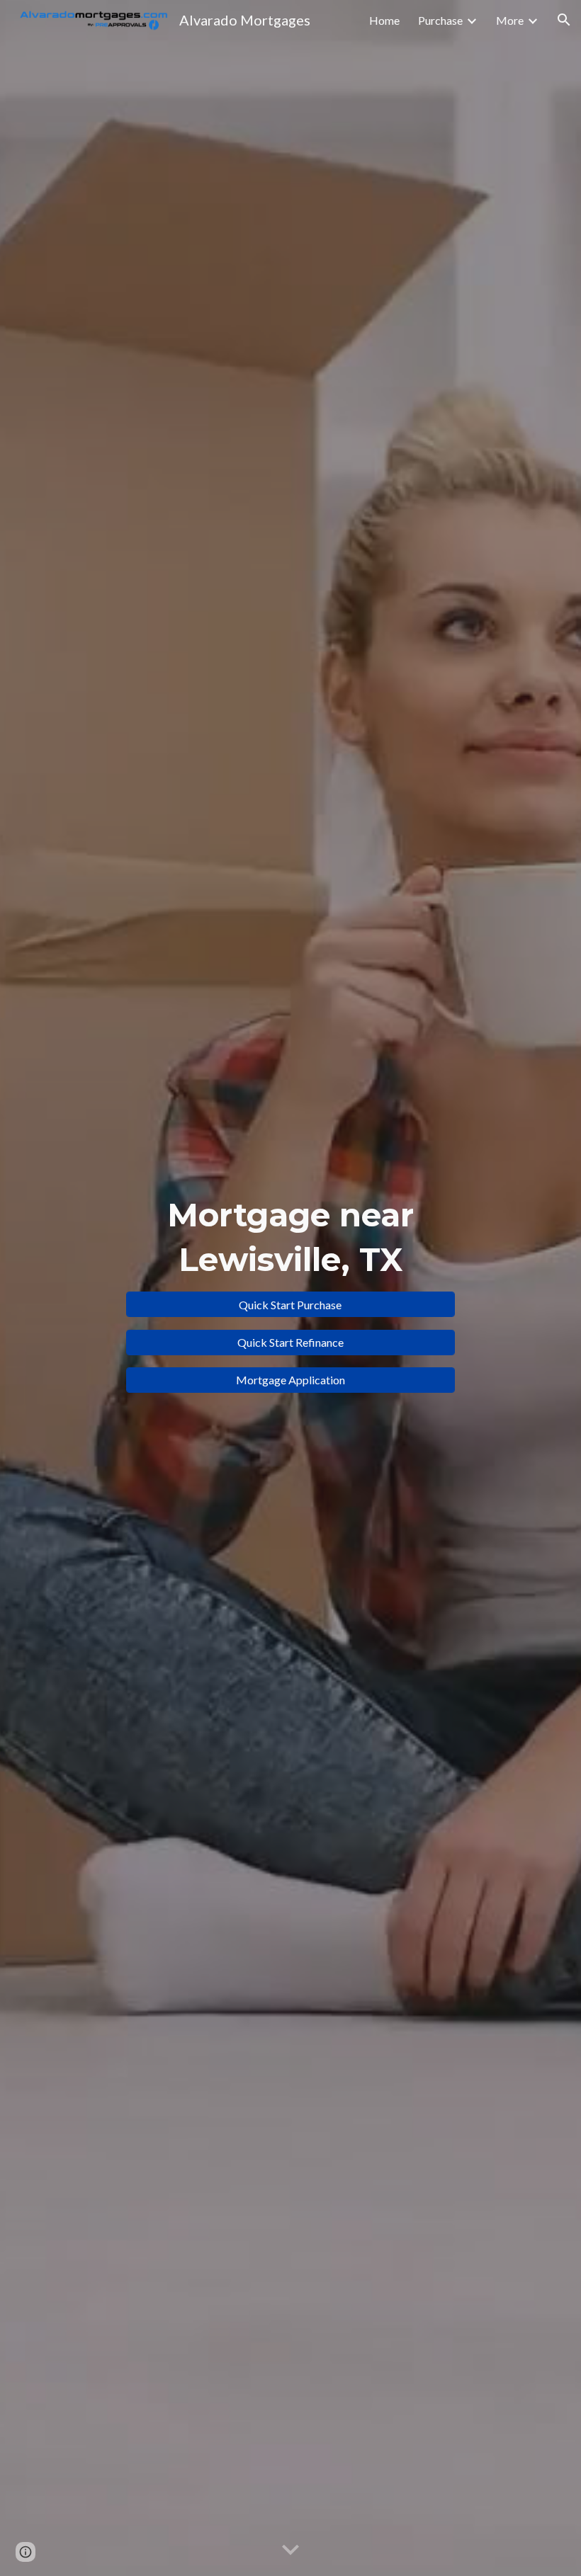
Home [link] (384, 20)
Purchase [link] (440, 20)
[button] (564, 20)
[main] (291, 1237)
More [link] (510, 20)
